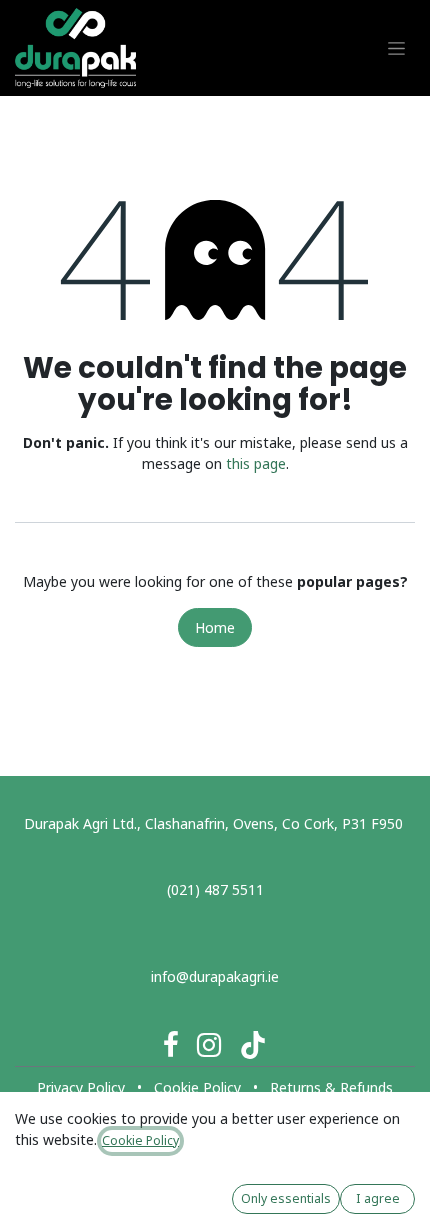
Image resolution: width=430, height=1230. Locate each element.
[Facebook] (171, 1045)
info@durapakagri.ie (215, 976)
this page (256, 463)
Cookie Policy (197, 1087)
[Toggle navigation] (396, 48)
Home (215, 627)
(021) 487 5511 (215, 889)
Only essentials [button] (286, 1198)
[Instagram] (209, 1045)
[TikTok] (253, 1045)
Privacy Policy (81, 1087)
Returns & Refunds (331, 1087)
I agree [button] (378, 1198)
